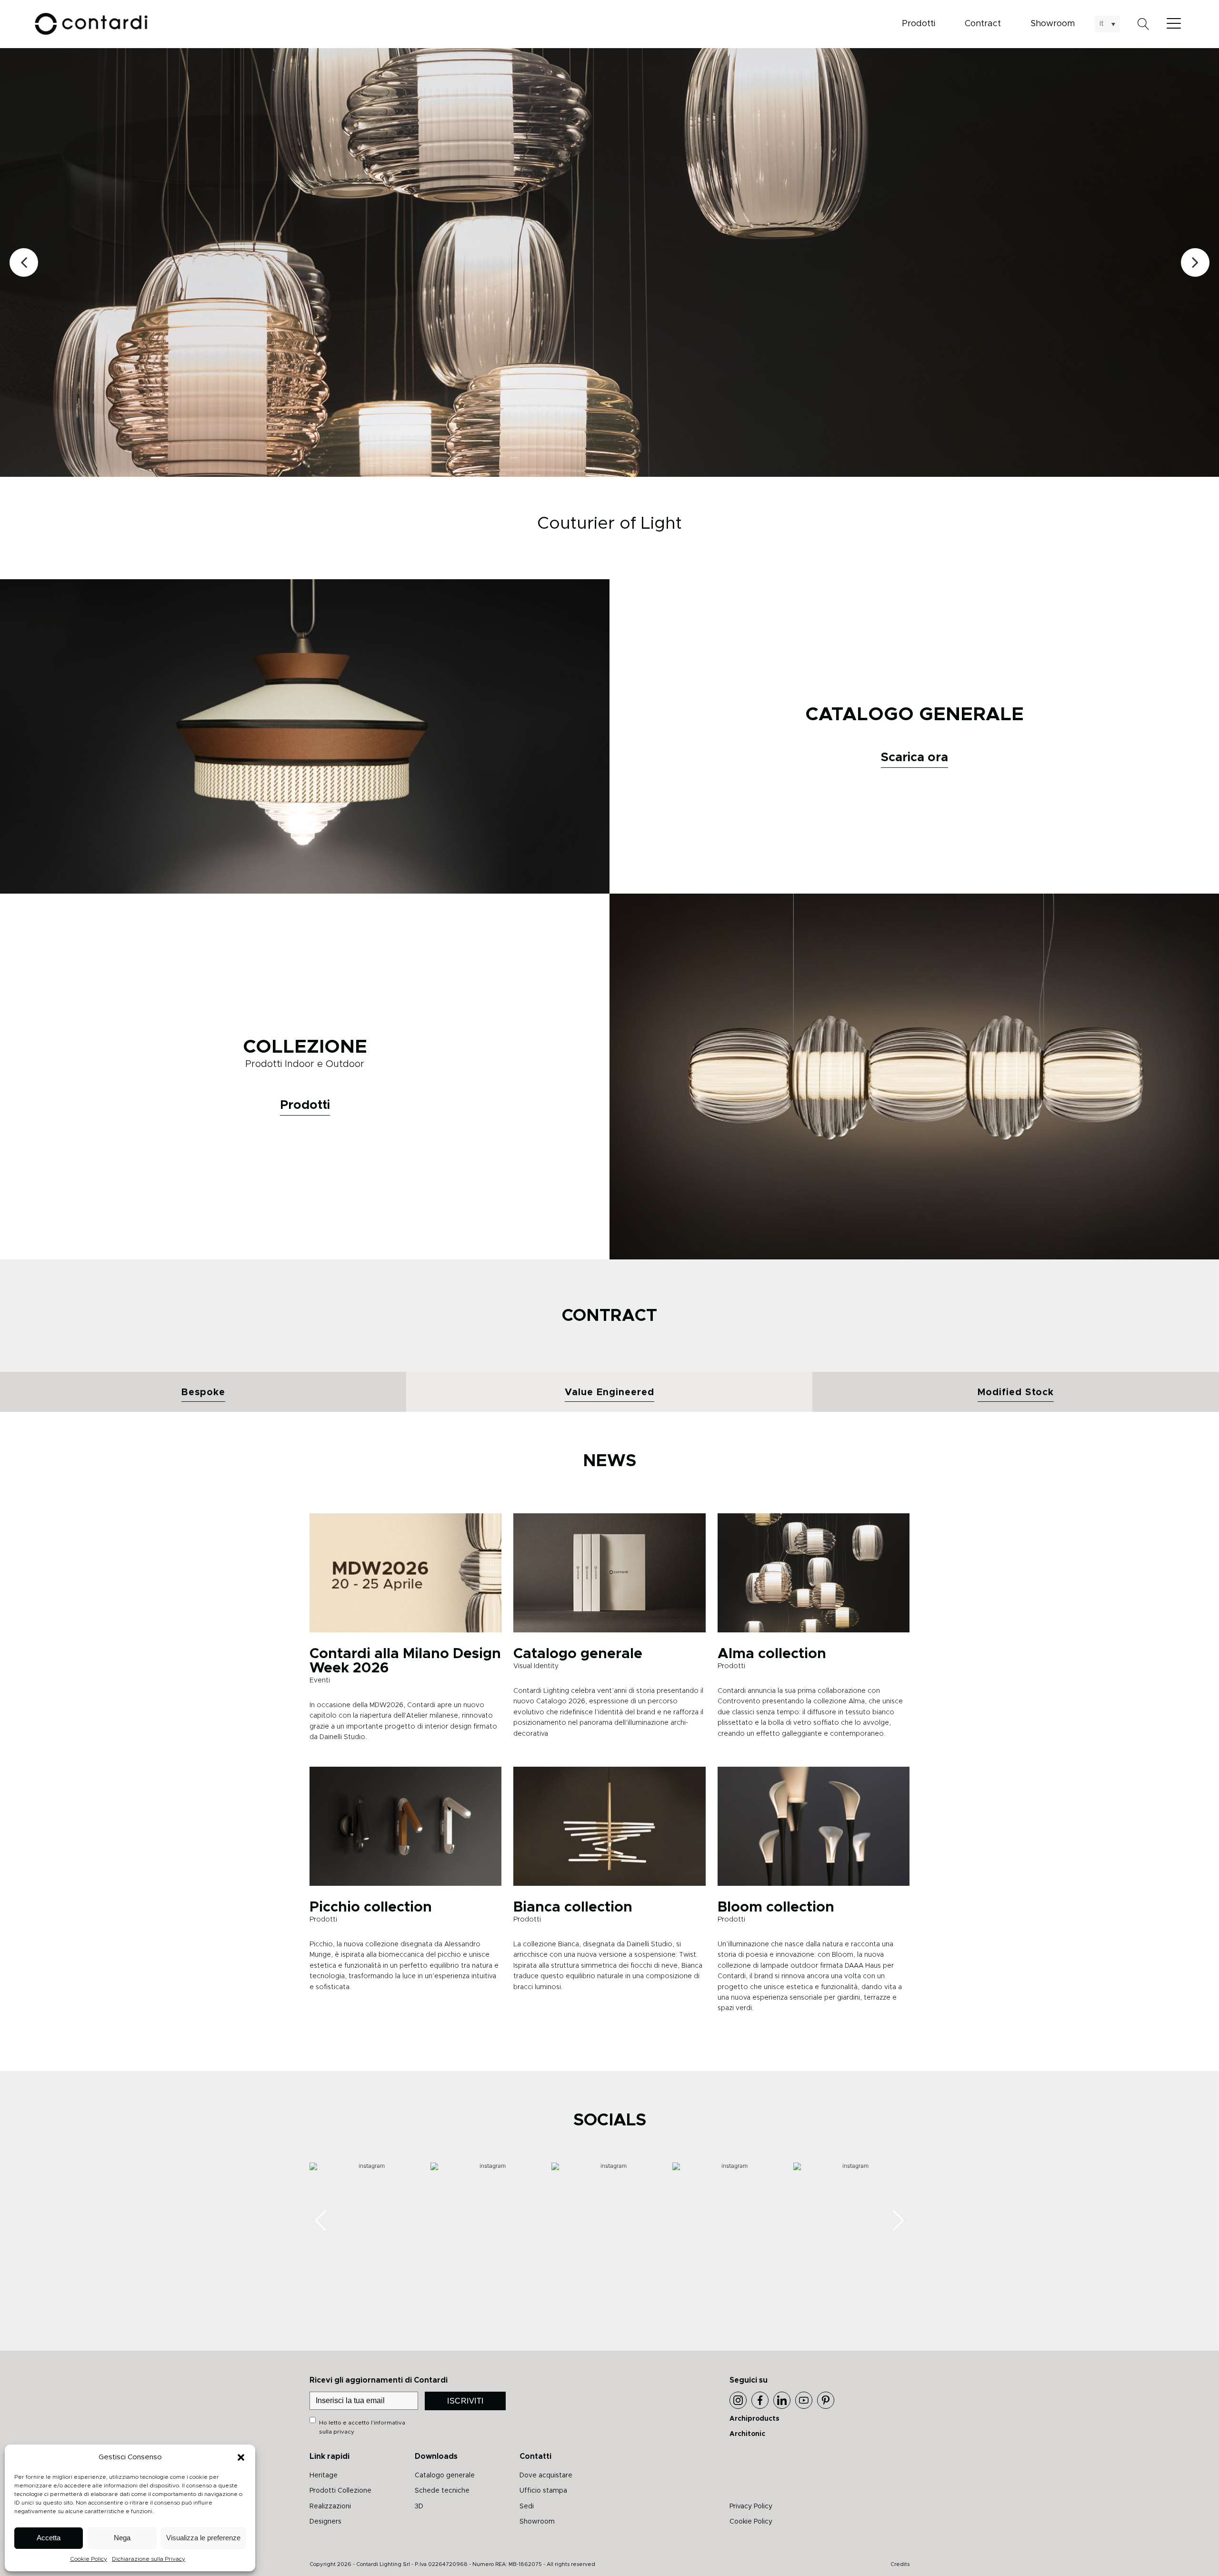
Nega (122, 2538)
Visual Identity (536, 1666)
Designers (325, 2522)
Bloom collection (776, 1907)
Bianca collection (573, 1907)
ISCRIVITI (465, 2401)
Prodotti (919, 24)
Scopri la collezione (781, 295)
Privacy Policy (751, 2506)
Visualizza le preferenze (203, 2538)
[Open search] (1144, 24)
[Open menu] (1176, 24)
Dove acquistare (546, 2475)
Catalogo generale (578, 1654)
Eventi (320, 1680)
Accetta (49, 2538)
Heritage (324, 2475)
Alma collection (772, 1654)
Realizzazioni (330, 2506)
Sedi (527, 2506)
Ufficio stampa (543, 2491)
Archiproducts (754, 2419)
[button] (241, 2457)
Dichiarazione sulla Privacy (149, 2559)
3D (419, 2506)
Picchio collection (371, 1907)
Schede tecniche (442, 2491)
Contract (983, 24)
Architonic (747, 2434)
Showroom (1053, 24)
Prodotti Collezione (340, 2491)
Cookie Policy (89, 2559)
